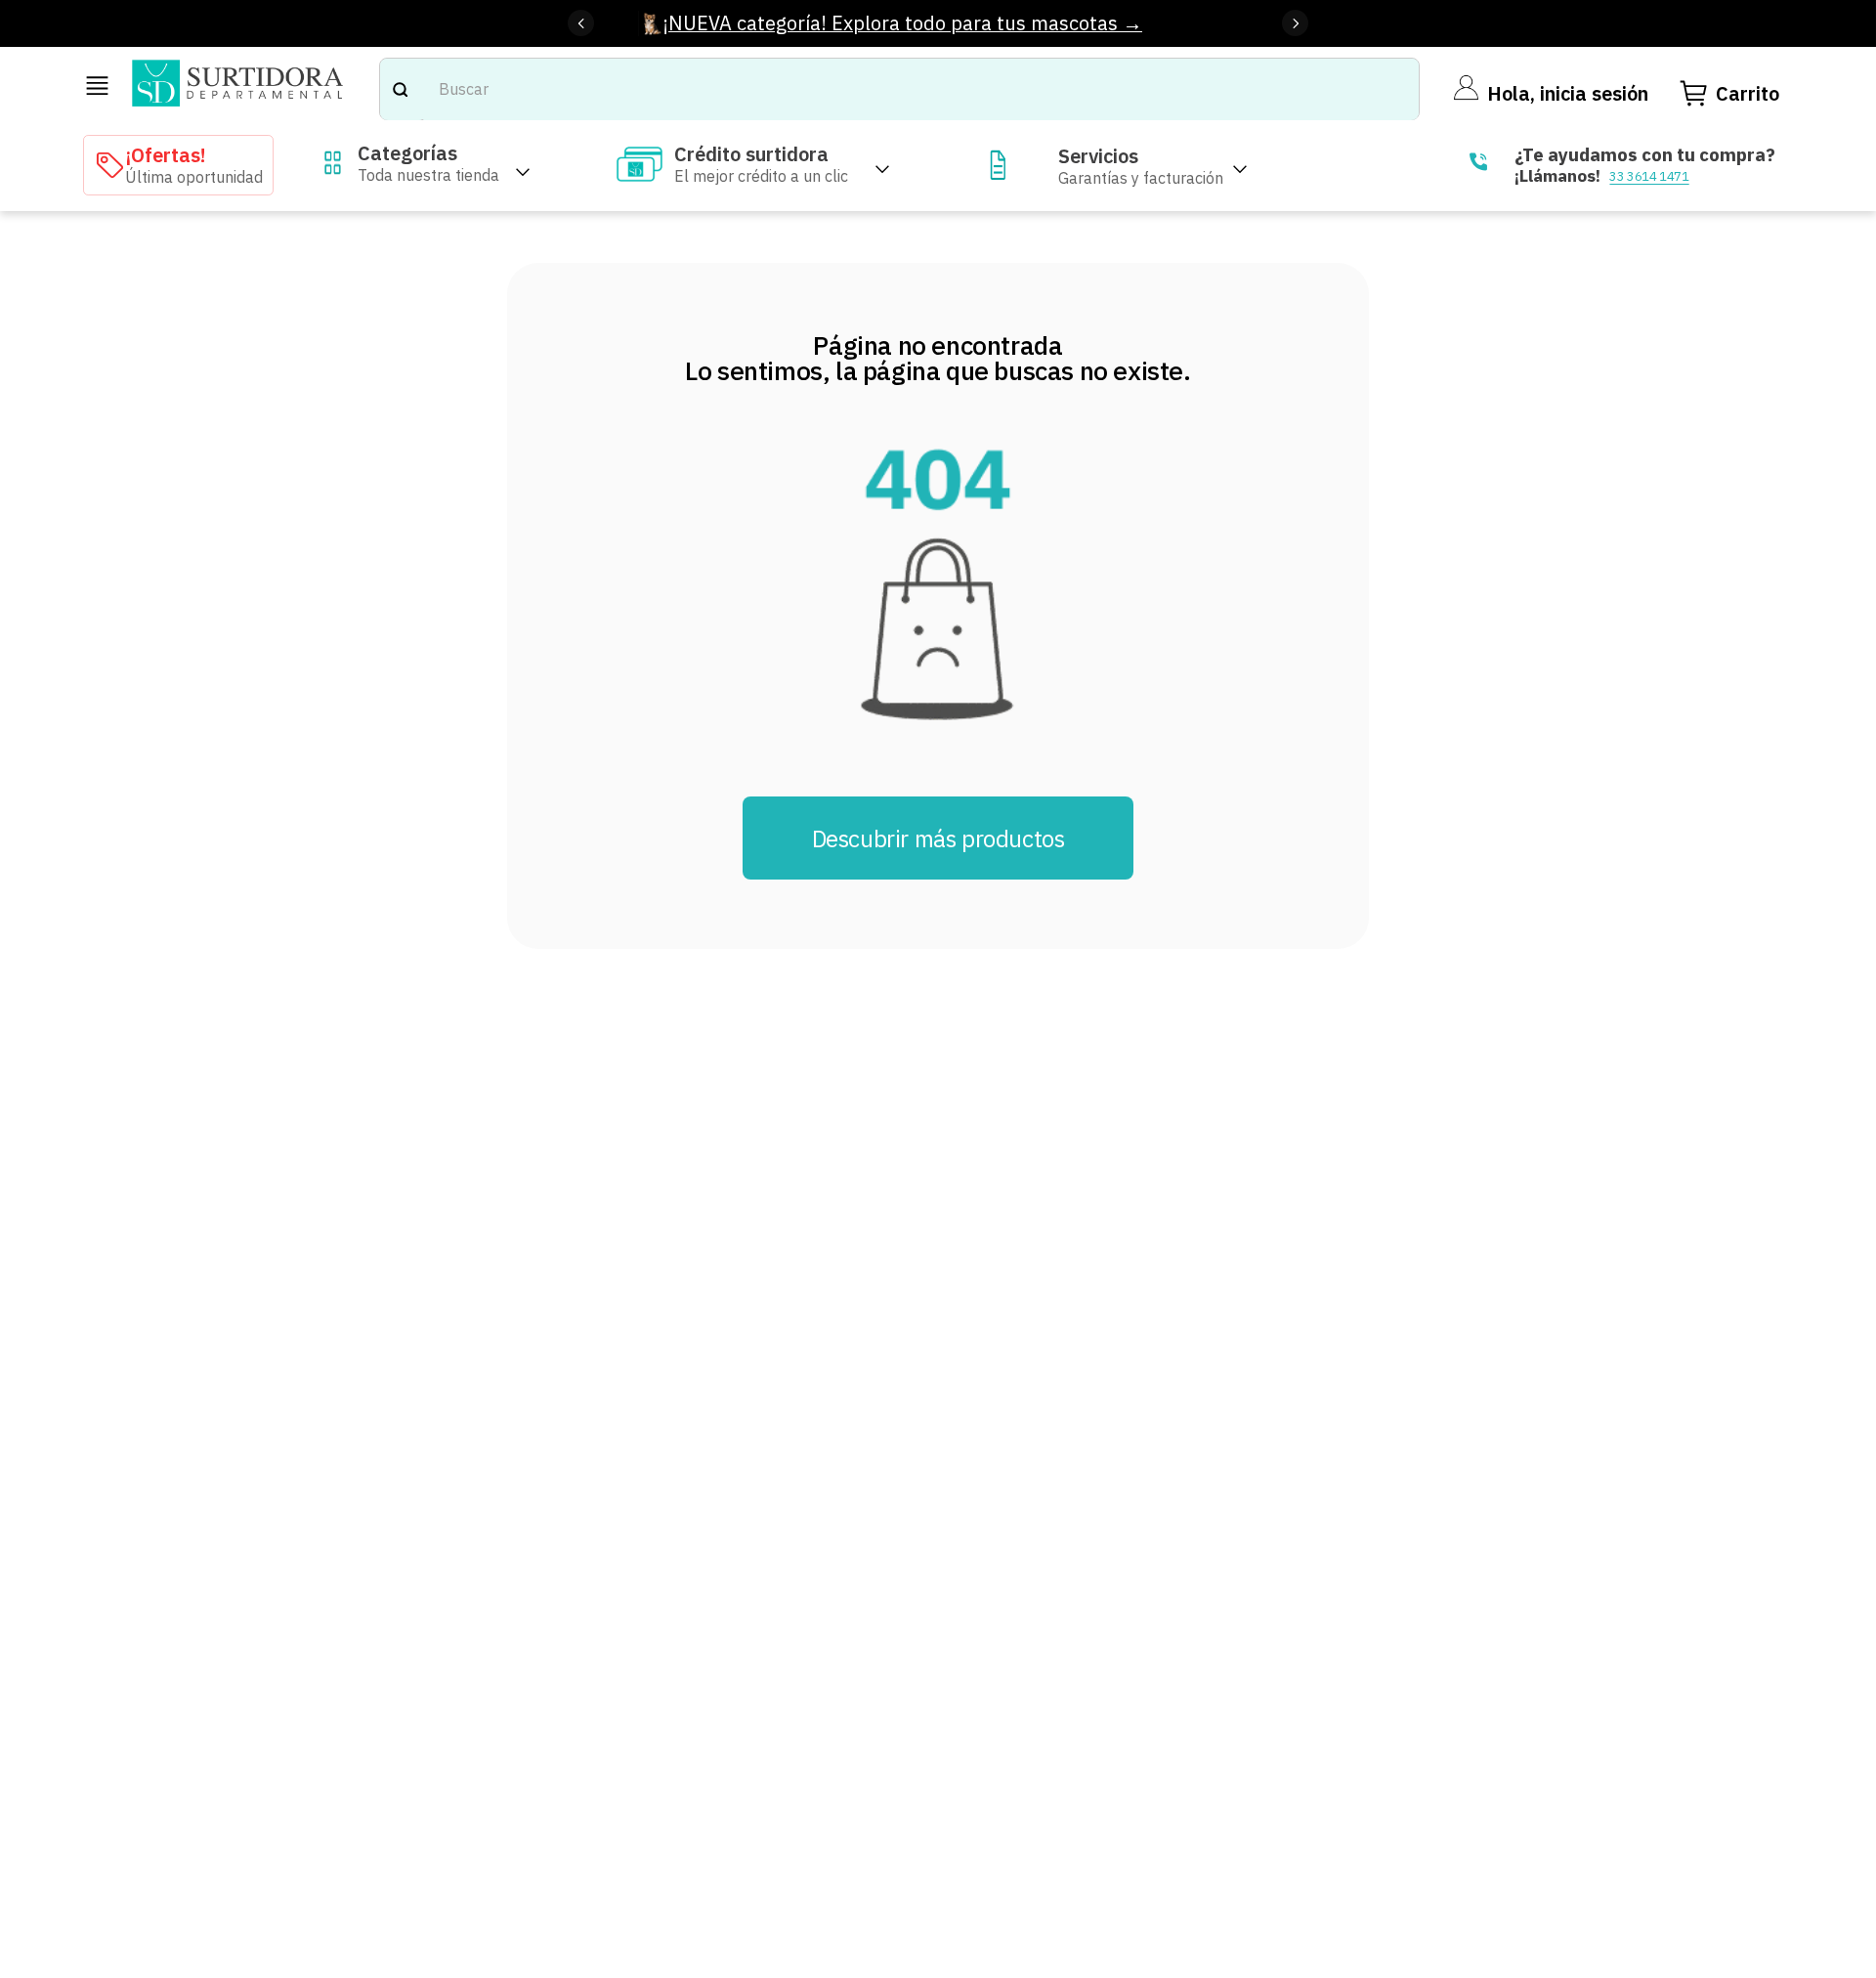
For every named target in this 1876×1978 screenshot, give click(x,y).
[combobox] (899, 89)
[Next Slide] (1295, 23)
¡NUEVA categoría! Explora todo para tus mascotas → (902, 23)
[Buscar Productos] (400, 89)
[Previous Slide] (581, 23)
